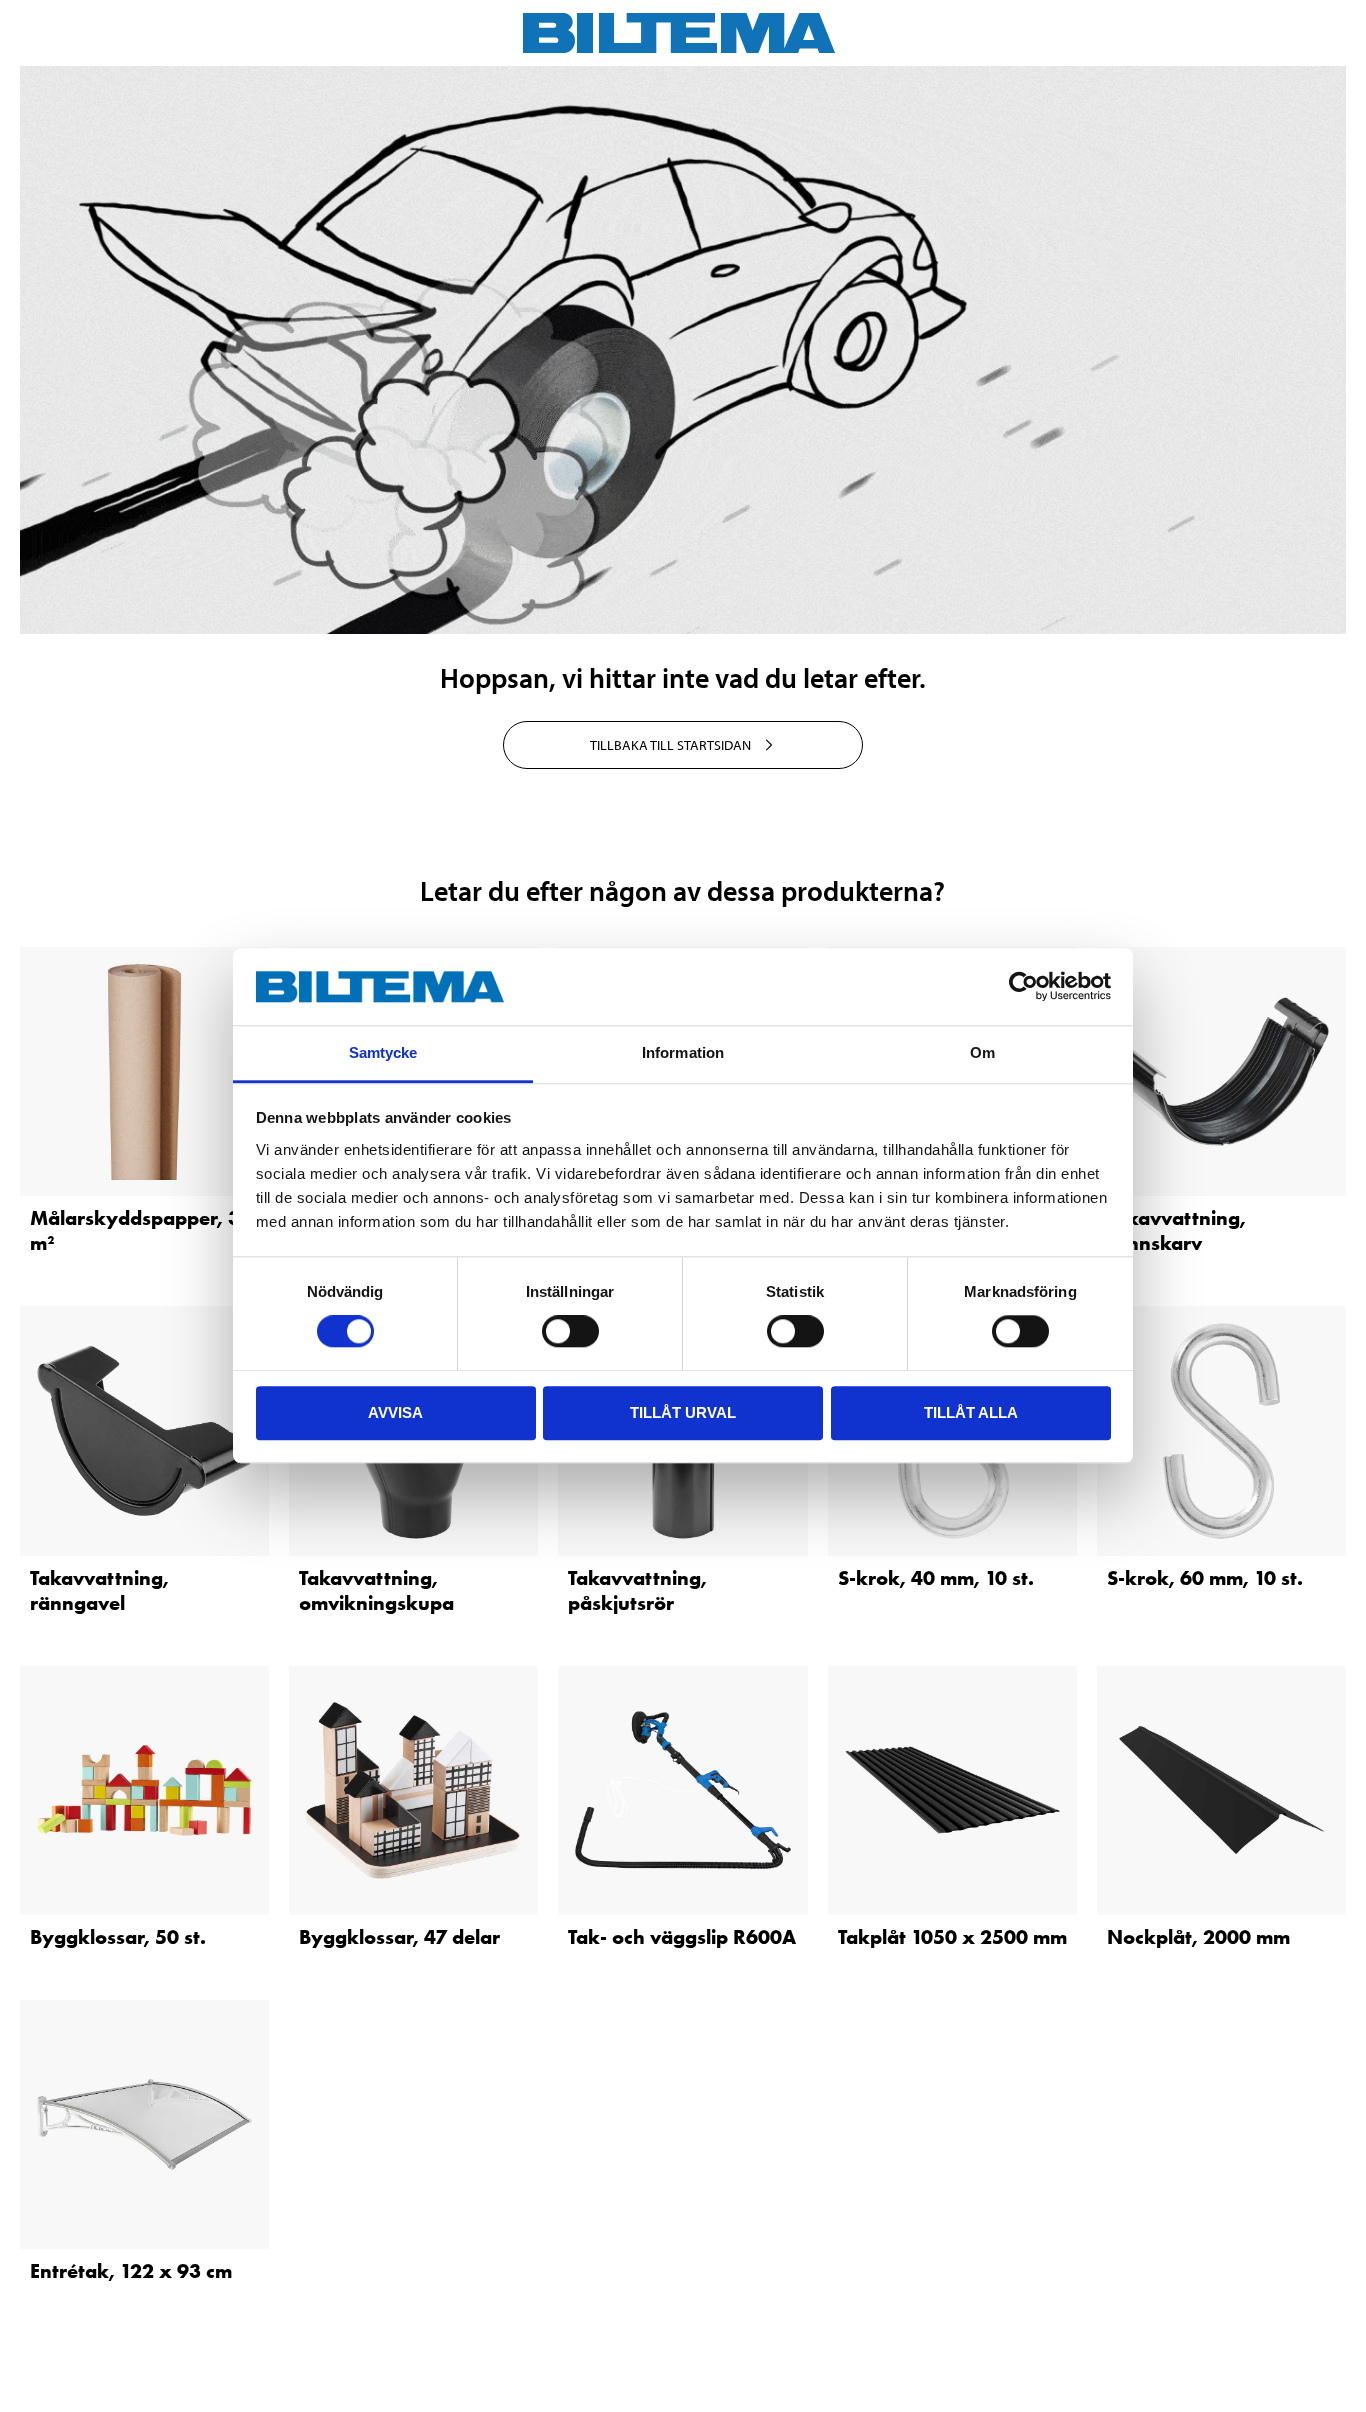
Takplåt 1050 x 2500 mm (952, 1937)
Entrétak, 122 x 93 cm (131, 2271)
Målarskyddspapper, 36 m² (141, 1230)
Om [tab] (982, 1052)
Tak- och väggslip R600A (682, 1937)
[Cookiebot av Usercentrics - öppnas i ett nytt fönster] (1023, 987)
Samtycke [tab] (383, 1052)
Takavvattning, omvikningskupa (376, 1590)
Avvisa (395, 1412)
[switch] (570, 1331)
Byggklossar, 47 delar (399, 1937)
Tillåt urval (683, 1412)
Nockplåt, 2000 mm (1198, 1937)
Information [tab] (683, 1052)
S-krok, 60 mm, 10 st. (1205, 1578)
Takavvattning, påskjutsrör (637, 1590)
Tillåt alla (971, 1412)
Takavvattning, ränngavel (99, 1590)
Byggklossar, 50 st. (118, 1937)
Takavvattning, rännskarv (1176, 1230)
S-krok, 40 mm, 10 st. (936, 1578)
